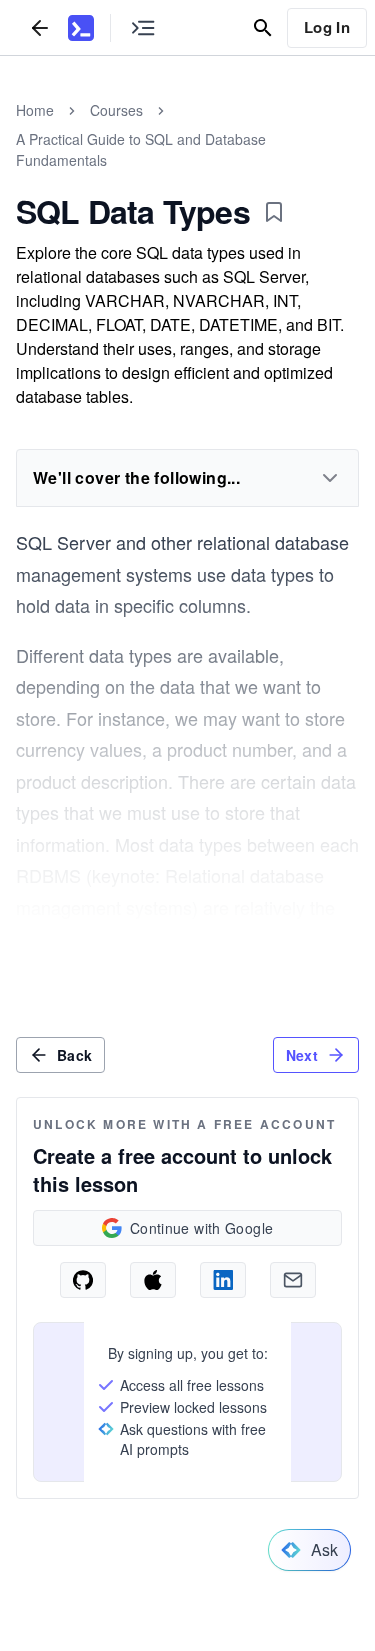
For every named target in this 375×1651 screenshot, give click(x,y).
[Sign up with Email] (293, 1280)
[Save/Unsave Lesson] (274, 212)
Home (35, 110)
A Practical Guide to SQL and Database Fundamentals (141, 149)
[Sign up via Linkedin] (223, 1280)
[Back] (40, 27)
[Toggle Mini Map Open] (143, 27)
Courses (116, 110)
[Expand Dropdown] (330, 478)
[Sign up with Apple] (153, 1280)
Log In (327, 27)
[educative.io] (81, 28)
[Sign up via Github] (83, 1280)
